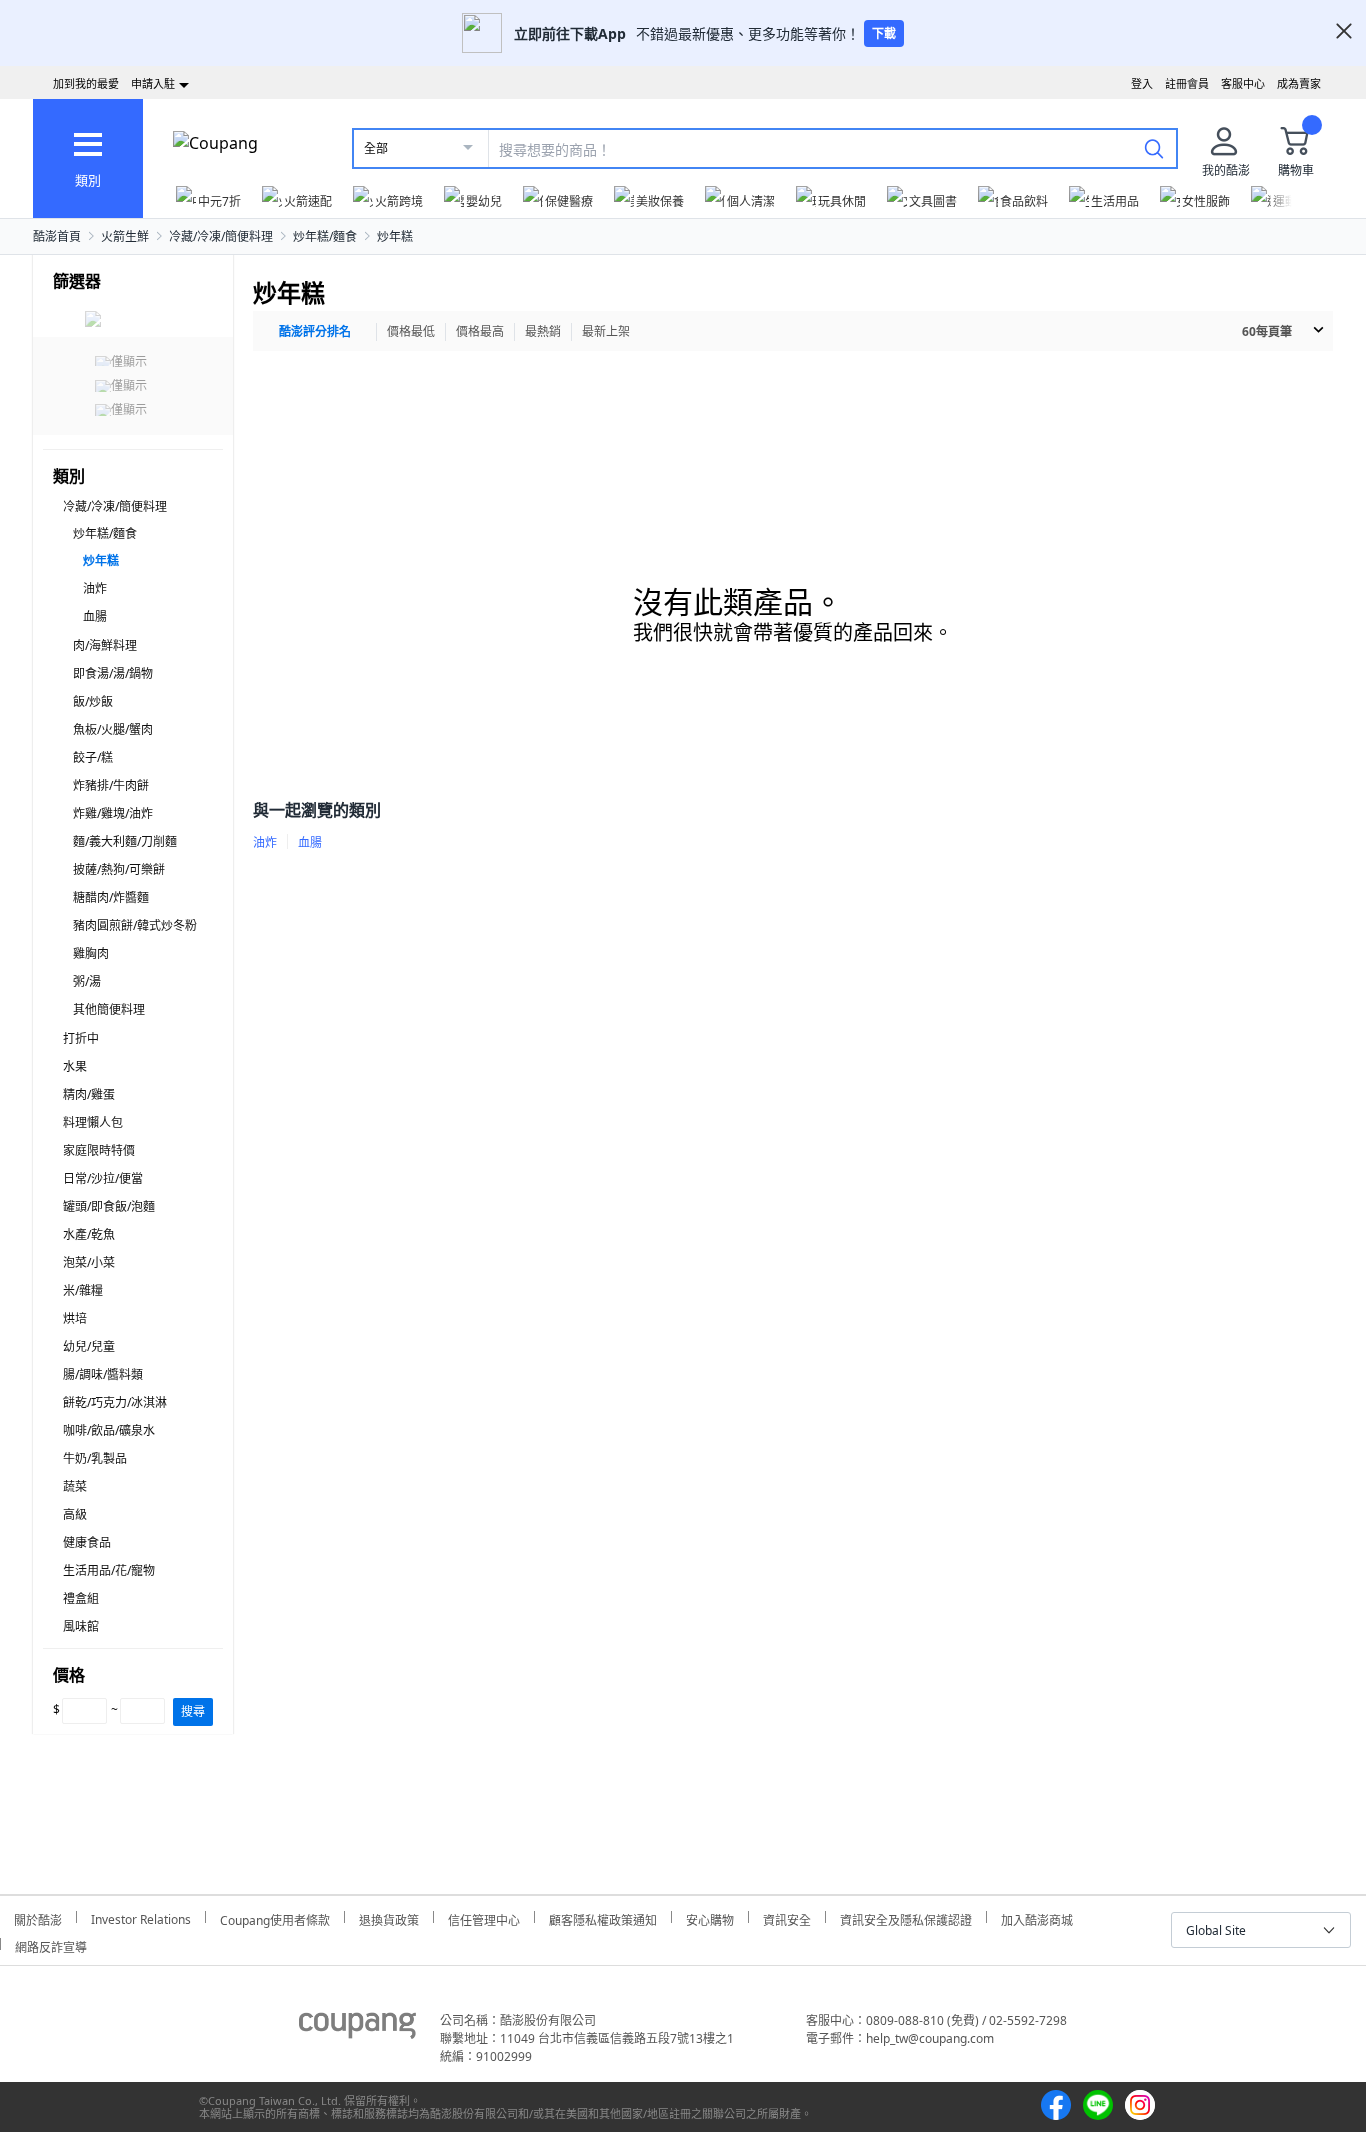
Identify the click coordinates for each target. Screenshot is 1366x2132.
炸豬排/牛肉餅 (111, 785)
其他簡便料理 (109, 1009)
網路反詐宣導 (51, 1944)
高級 (75, 1514)
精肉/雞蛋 (89, 1094)
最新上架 (606, 331)
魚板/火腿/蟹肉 (113, 729)
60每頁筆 (1267, 331)
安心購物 (710, 1917)
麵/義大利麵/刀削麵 (125, 841)
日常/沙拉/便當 (103, 1178)
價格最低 (411, 331)
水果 (75, 1066)
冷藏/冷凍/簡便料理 (221, 236)
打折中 (81, 1038)
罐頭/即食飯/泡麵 (109, 1206)
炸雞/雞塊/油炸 (113, 813)
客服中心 (1243, 83)
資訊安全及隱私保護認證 (906, 1917)
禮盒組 (81, 1598)
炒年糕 (395, 236)
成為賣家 (1299, 83)
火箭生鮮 (125, 236)
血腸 (95, 616)
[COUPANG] (357, 2029)
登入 (1142, 83)
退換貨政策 (389, 1917)
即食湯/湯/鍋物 (113, 673)
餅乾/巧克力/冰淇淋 (115, 1402)
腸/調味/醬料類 (103, 1374)
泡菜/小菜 (89, 1262)
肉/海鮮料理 (105, 645)
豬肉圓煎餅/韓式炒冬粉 (135, 925)
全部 (376, 148)
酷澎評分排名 (315, 331)
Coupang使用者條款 (275, 1917)
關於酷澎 (38, 1917)
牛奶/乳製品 (95, 1458)
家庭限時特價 (99, 1150)
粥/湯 (87, 981)
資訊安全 (787, 1917)
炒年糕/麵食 (325, 236)
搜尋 (193, 1711)
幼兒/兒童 (89, 1346)
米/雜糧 (83, 1290)
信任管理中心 (484, 1917)
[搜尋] (1154, 148)
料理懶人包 (93, 1122)
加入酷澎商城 (1037, 1917)
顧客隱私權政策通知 (603, 1917)
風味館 (81, 1626)
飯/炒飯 (93, 701)
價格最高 (480, 331)
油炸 (95, 588)
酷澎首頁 (57, 236)
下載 (884, 33)
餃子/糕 (93, 757)
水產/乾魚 (89, 1234)
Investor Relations (141, 1917)
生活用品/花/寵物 (109, 1570)
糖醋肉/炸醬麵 (111, 897)
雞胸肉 (91, 953)
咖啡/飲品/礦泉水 (109, 1430)
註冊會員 (1187, 83)
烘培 (75, 1318)
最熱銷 (543, 331)
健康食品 (87, 1542)
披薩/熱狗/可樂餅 (119, 869)
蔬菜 (75, 1486)
